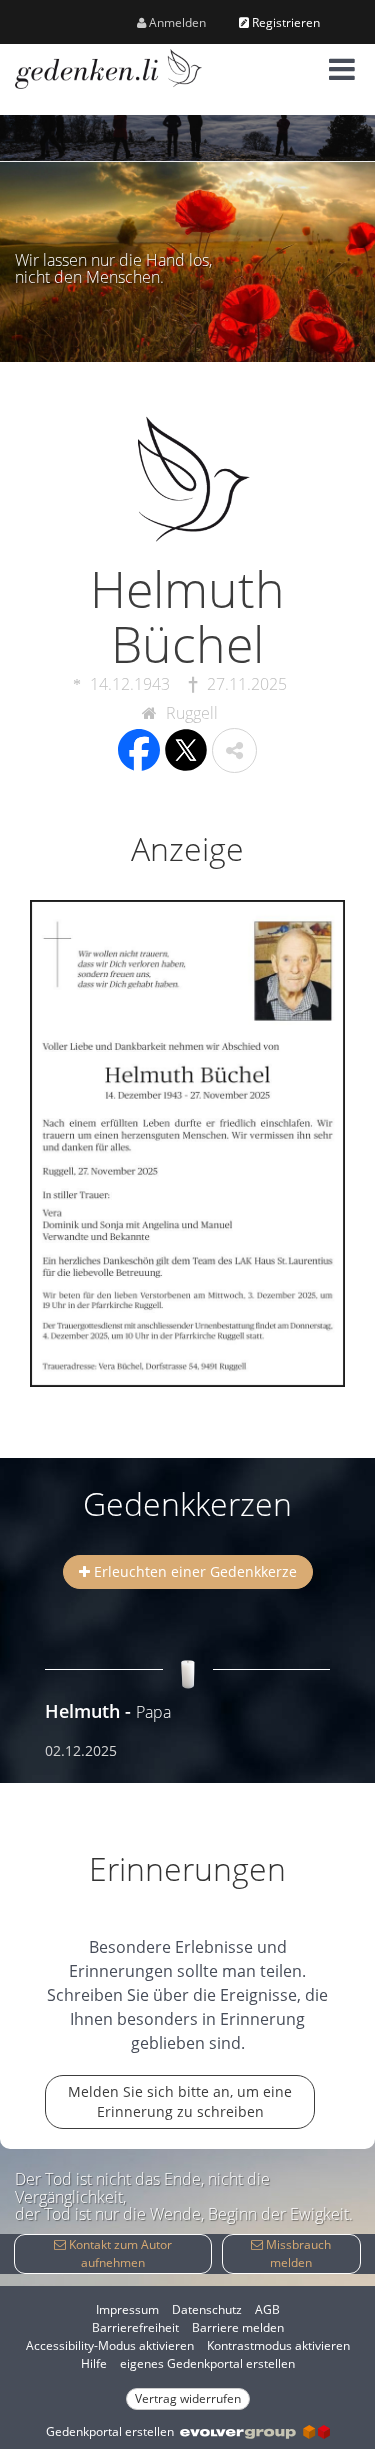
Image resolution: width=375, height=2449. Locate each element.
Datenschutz (207, 2309)
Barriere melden (238, 2327)
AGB (267, 2309)
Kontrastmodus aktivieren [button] (278, 2345)
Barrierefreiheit (135, 2327)
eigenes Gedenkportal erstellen (207, 2363)
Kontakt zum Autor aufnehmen (119, 2253)
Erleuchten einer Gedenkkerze (193, 1571)
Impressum (127, 2309)
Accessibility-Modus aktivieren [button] (110, 2345)
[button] (342, 69)
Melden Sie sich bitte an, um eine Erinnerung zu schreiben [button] (180, 2101)
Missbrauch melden (297, 2253)
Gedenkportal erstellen (113, 2431)
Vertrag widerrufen (188, 2398)
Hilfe (94, 2363)
